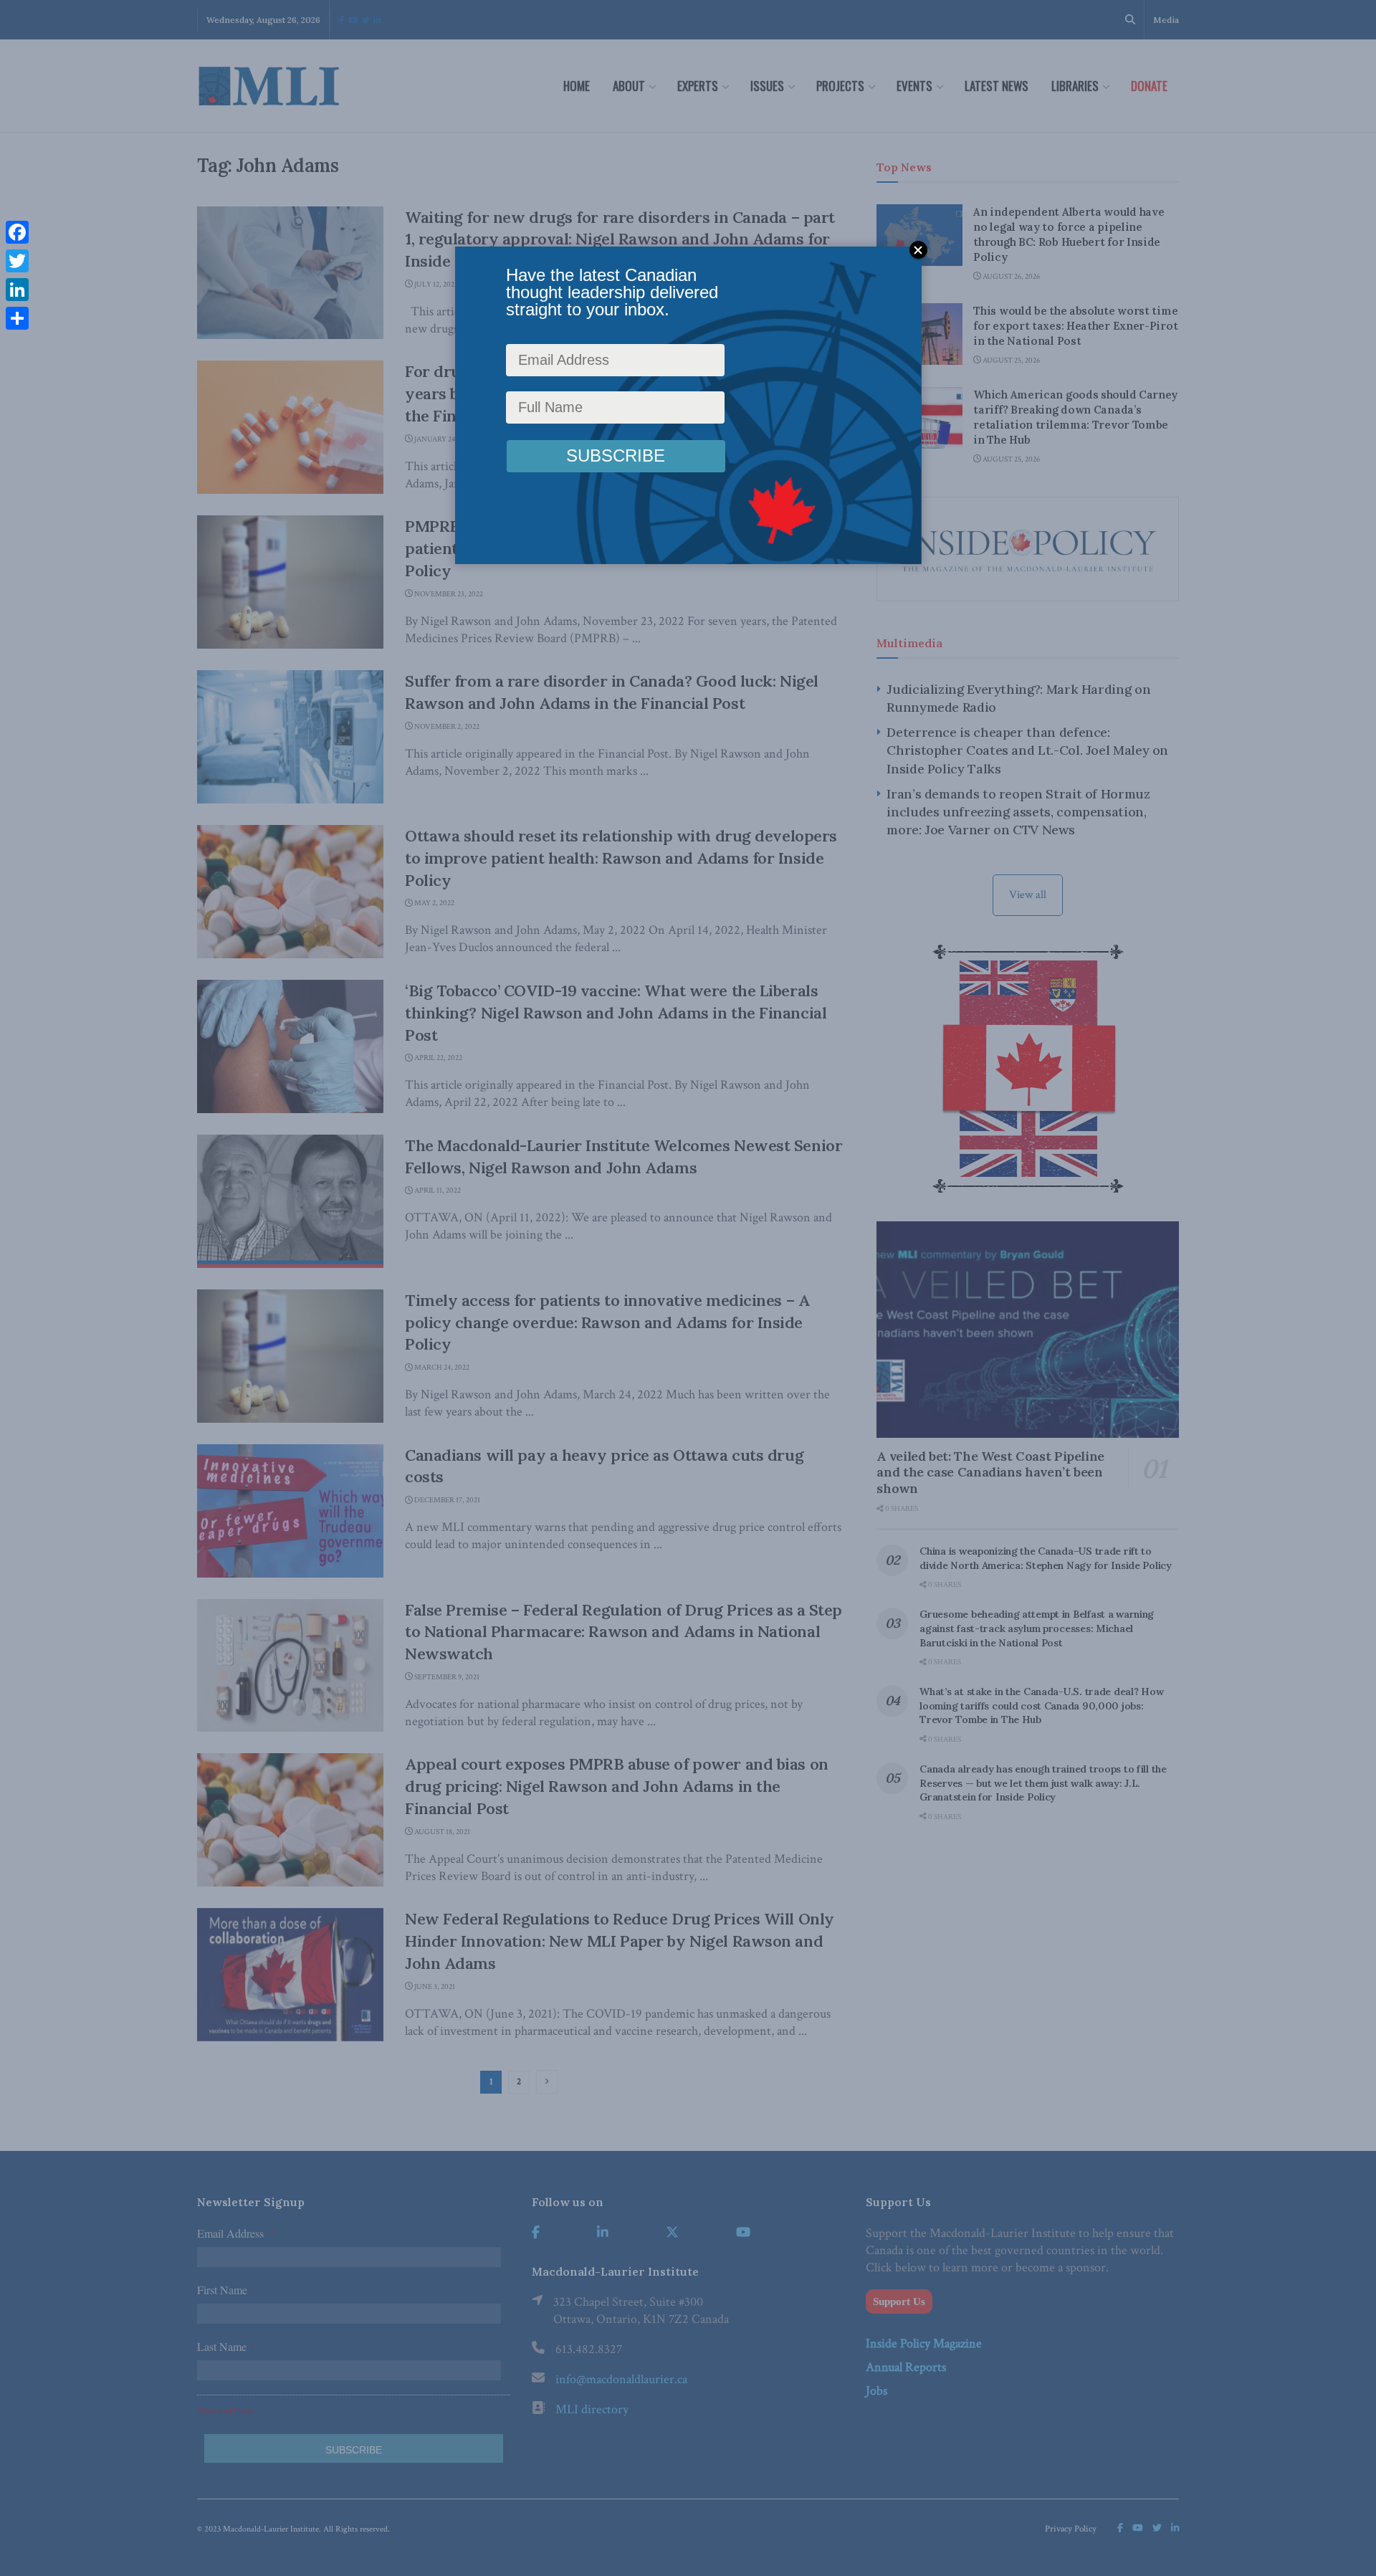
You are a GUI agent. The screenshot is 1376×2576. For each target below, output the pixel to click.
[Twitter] (17, 261)
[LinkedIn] (17, 290)
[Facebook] (17, 232)
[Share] (17, 318)
